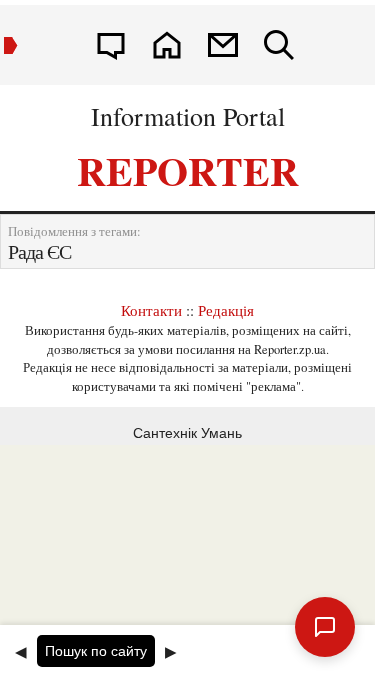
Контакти (151, 310)
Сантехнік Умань (187, 433)
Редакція (226, 310)
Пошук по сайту (96, 651)
